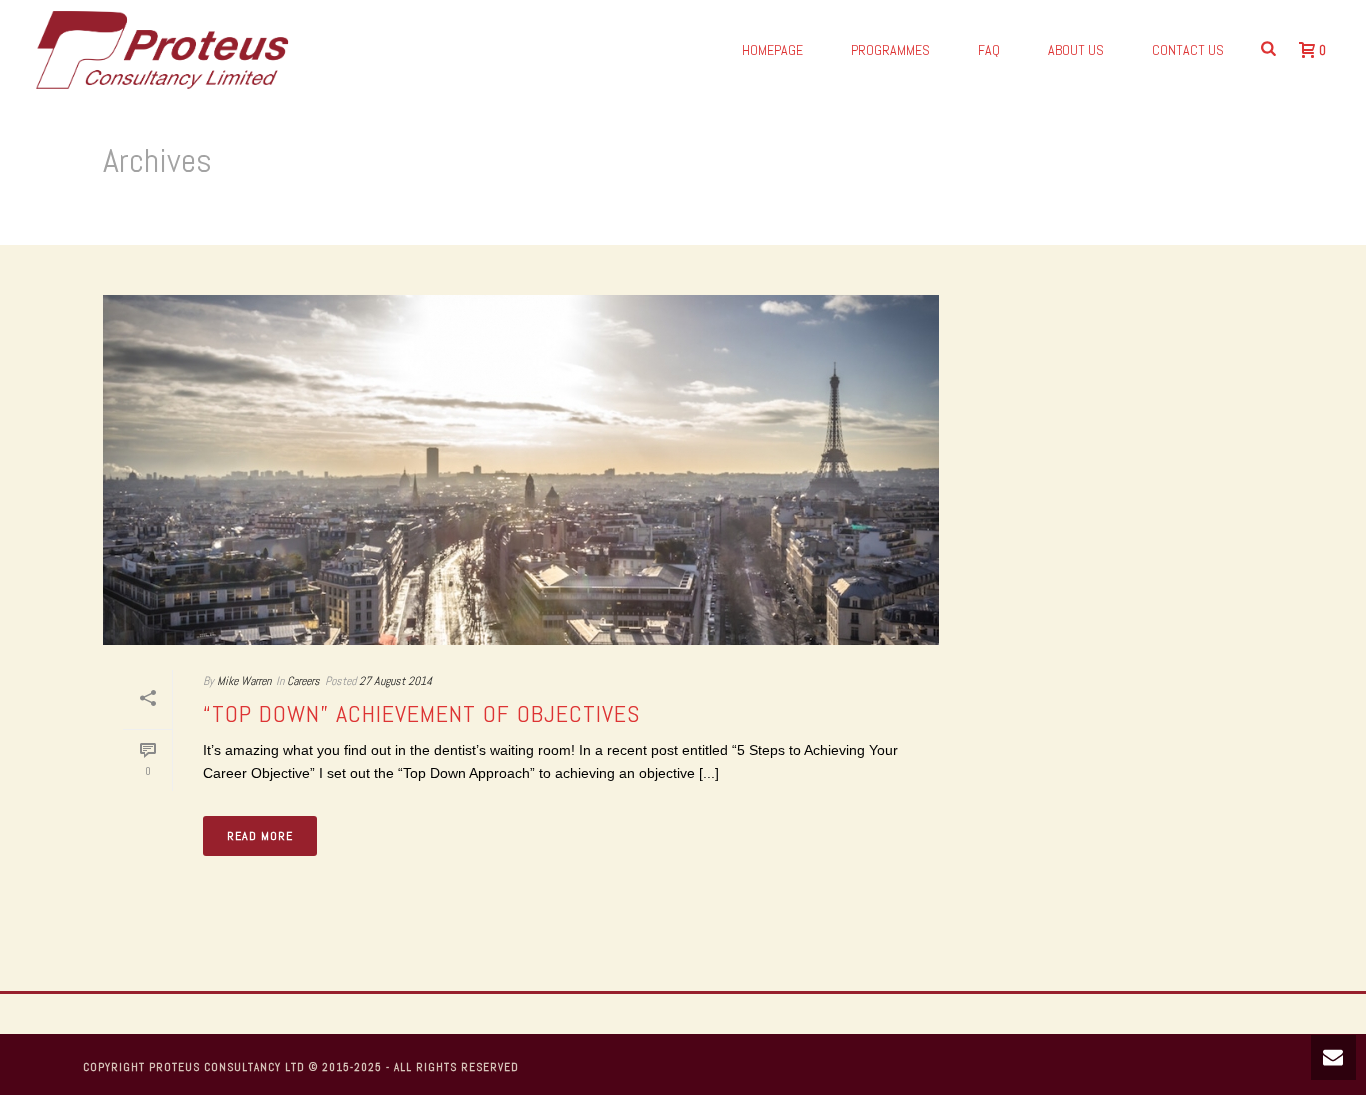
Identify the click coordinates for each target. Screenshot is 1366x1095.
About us (1076, 50)
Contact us (1188, 50)
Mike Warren (244, 681)
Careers (303, 681)
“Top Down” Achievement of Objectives (421, 713)
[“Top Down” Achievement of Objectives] (521, 470)
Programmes (890, 50)
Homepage (772, 50)
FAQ (989, 50)
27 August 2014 (395, 681)
